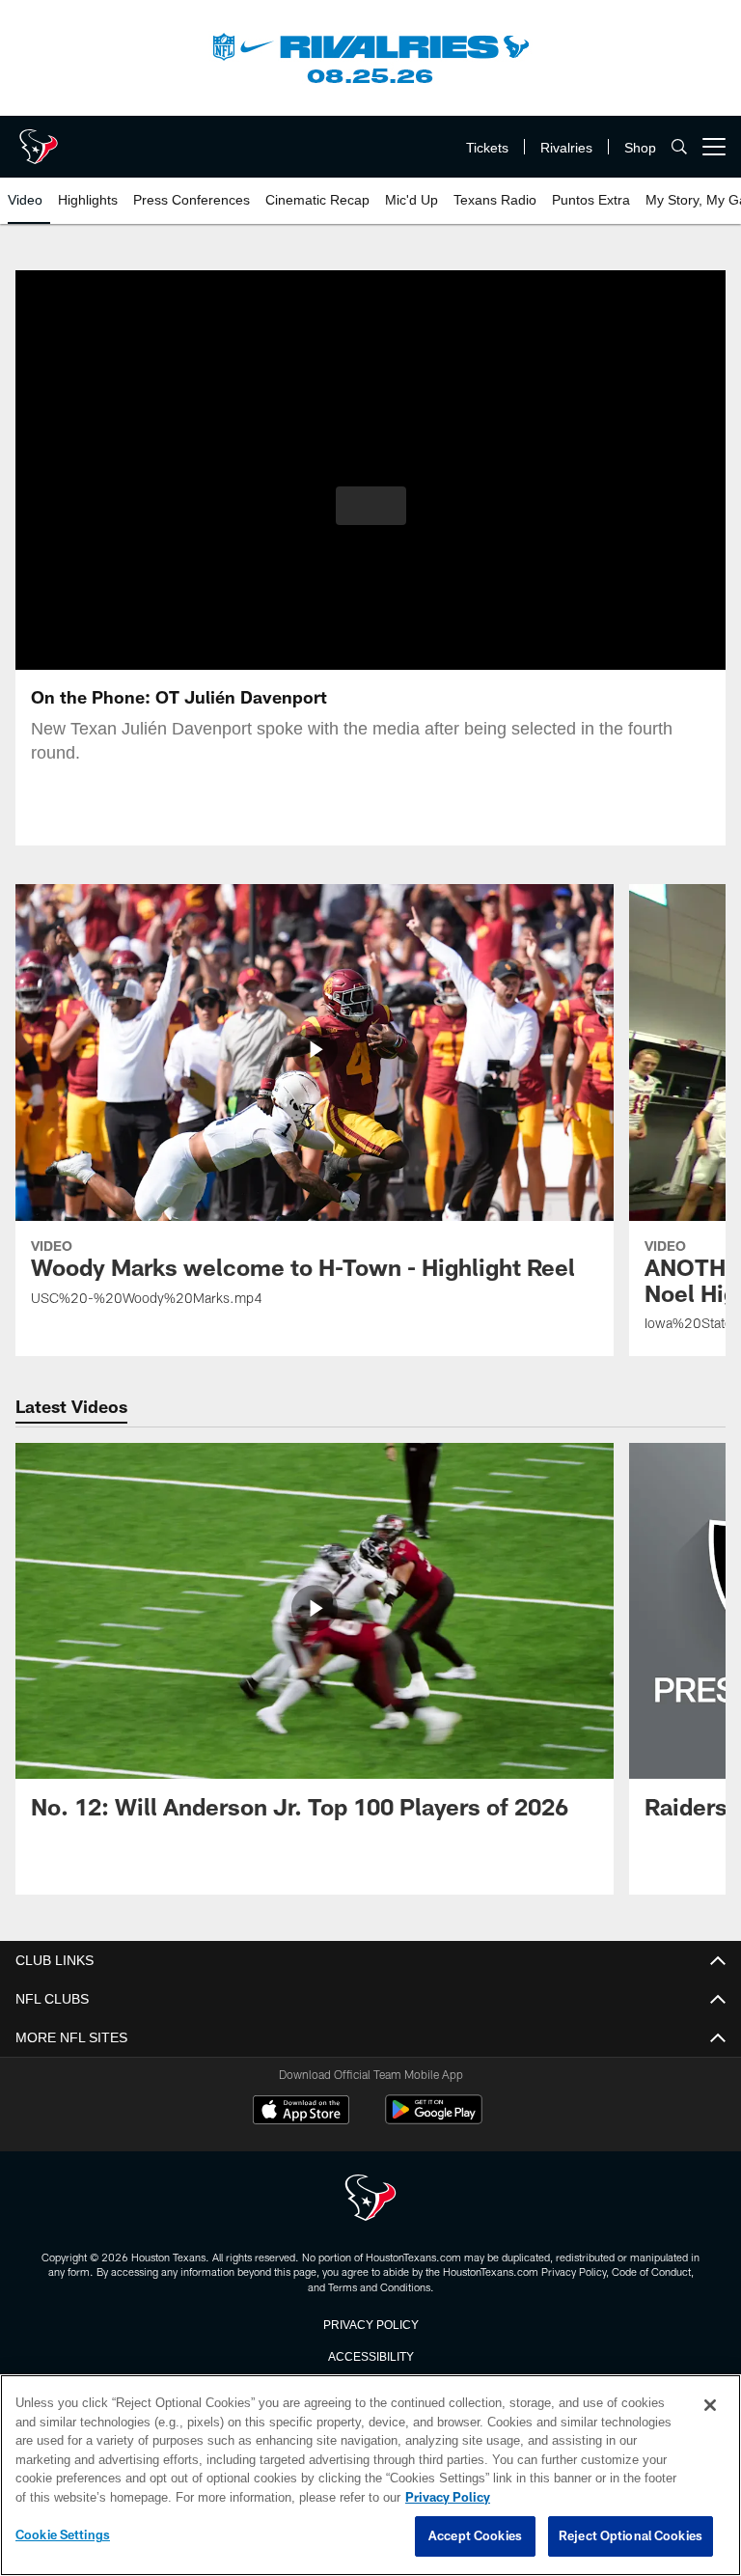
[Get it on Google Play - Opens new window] (434, 2119)
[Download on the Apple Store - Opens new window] (301, 2112)
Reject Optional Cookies (631, 2536)
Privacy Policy (370, 2323)
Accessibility (370, 2355)
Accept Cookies (475, 2536)
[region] (370, 2476)
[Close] (710, 2406)
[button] (371, 506)
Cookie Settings (63, 2535)
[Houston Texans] (370, 2199)
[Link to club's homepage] (39, 139)
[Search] (679, 147)
